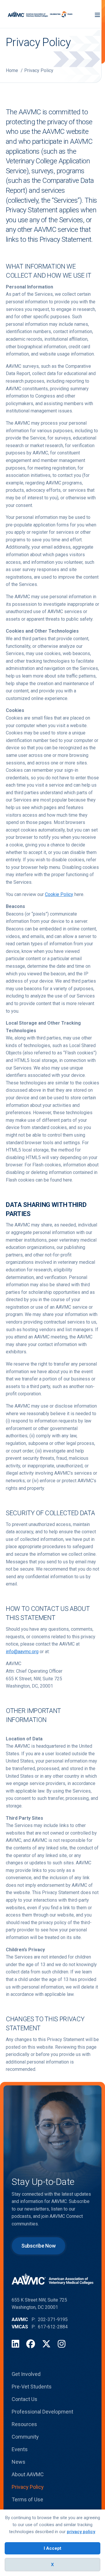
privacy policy (81, 2532)
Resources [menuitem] (24, 2424)
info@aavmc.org (22, 1652)
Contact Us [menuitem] (24, 2399)
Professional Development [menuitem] (42, 2412)
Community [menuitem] (25, 2437)
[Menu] (97, 14)
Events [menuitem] (20, 2449)
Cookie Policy (59, 894)
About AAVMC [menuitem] (28, 2474)
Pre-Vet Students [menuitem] (32, 2387)
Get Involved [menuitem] (26, 2374)
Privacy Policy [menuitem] (28, 2487)
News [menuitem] (19, 2462)
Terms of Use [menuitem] (27, 2499)
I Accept (52, 2548)
